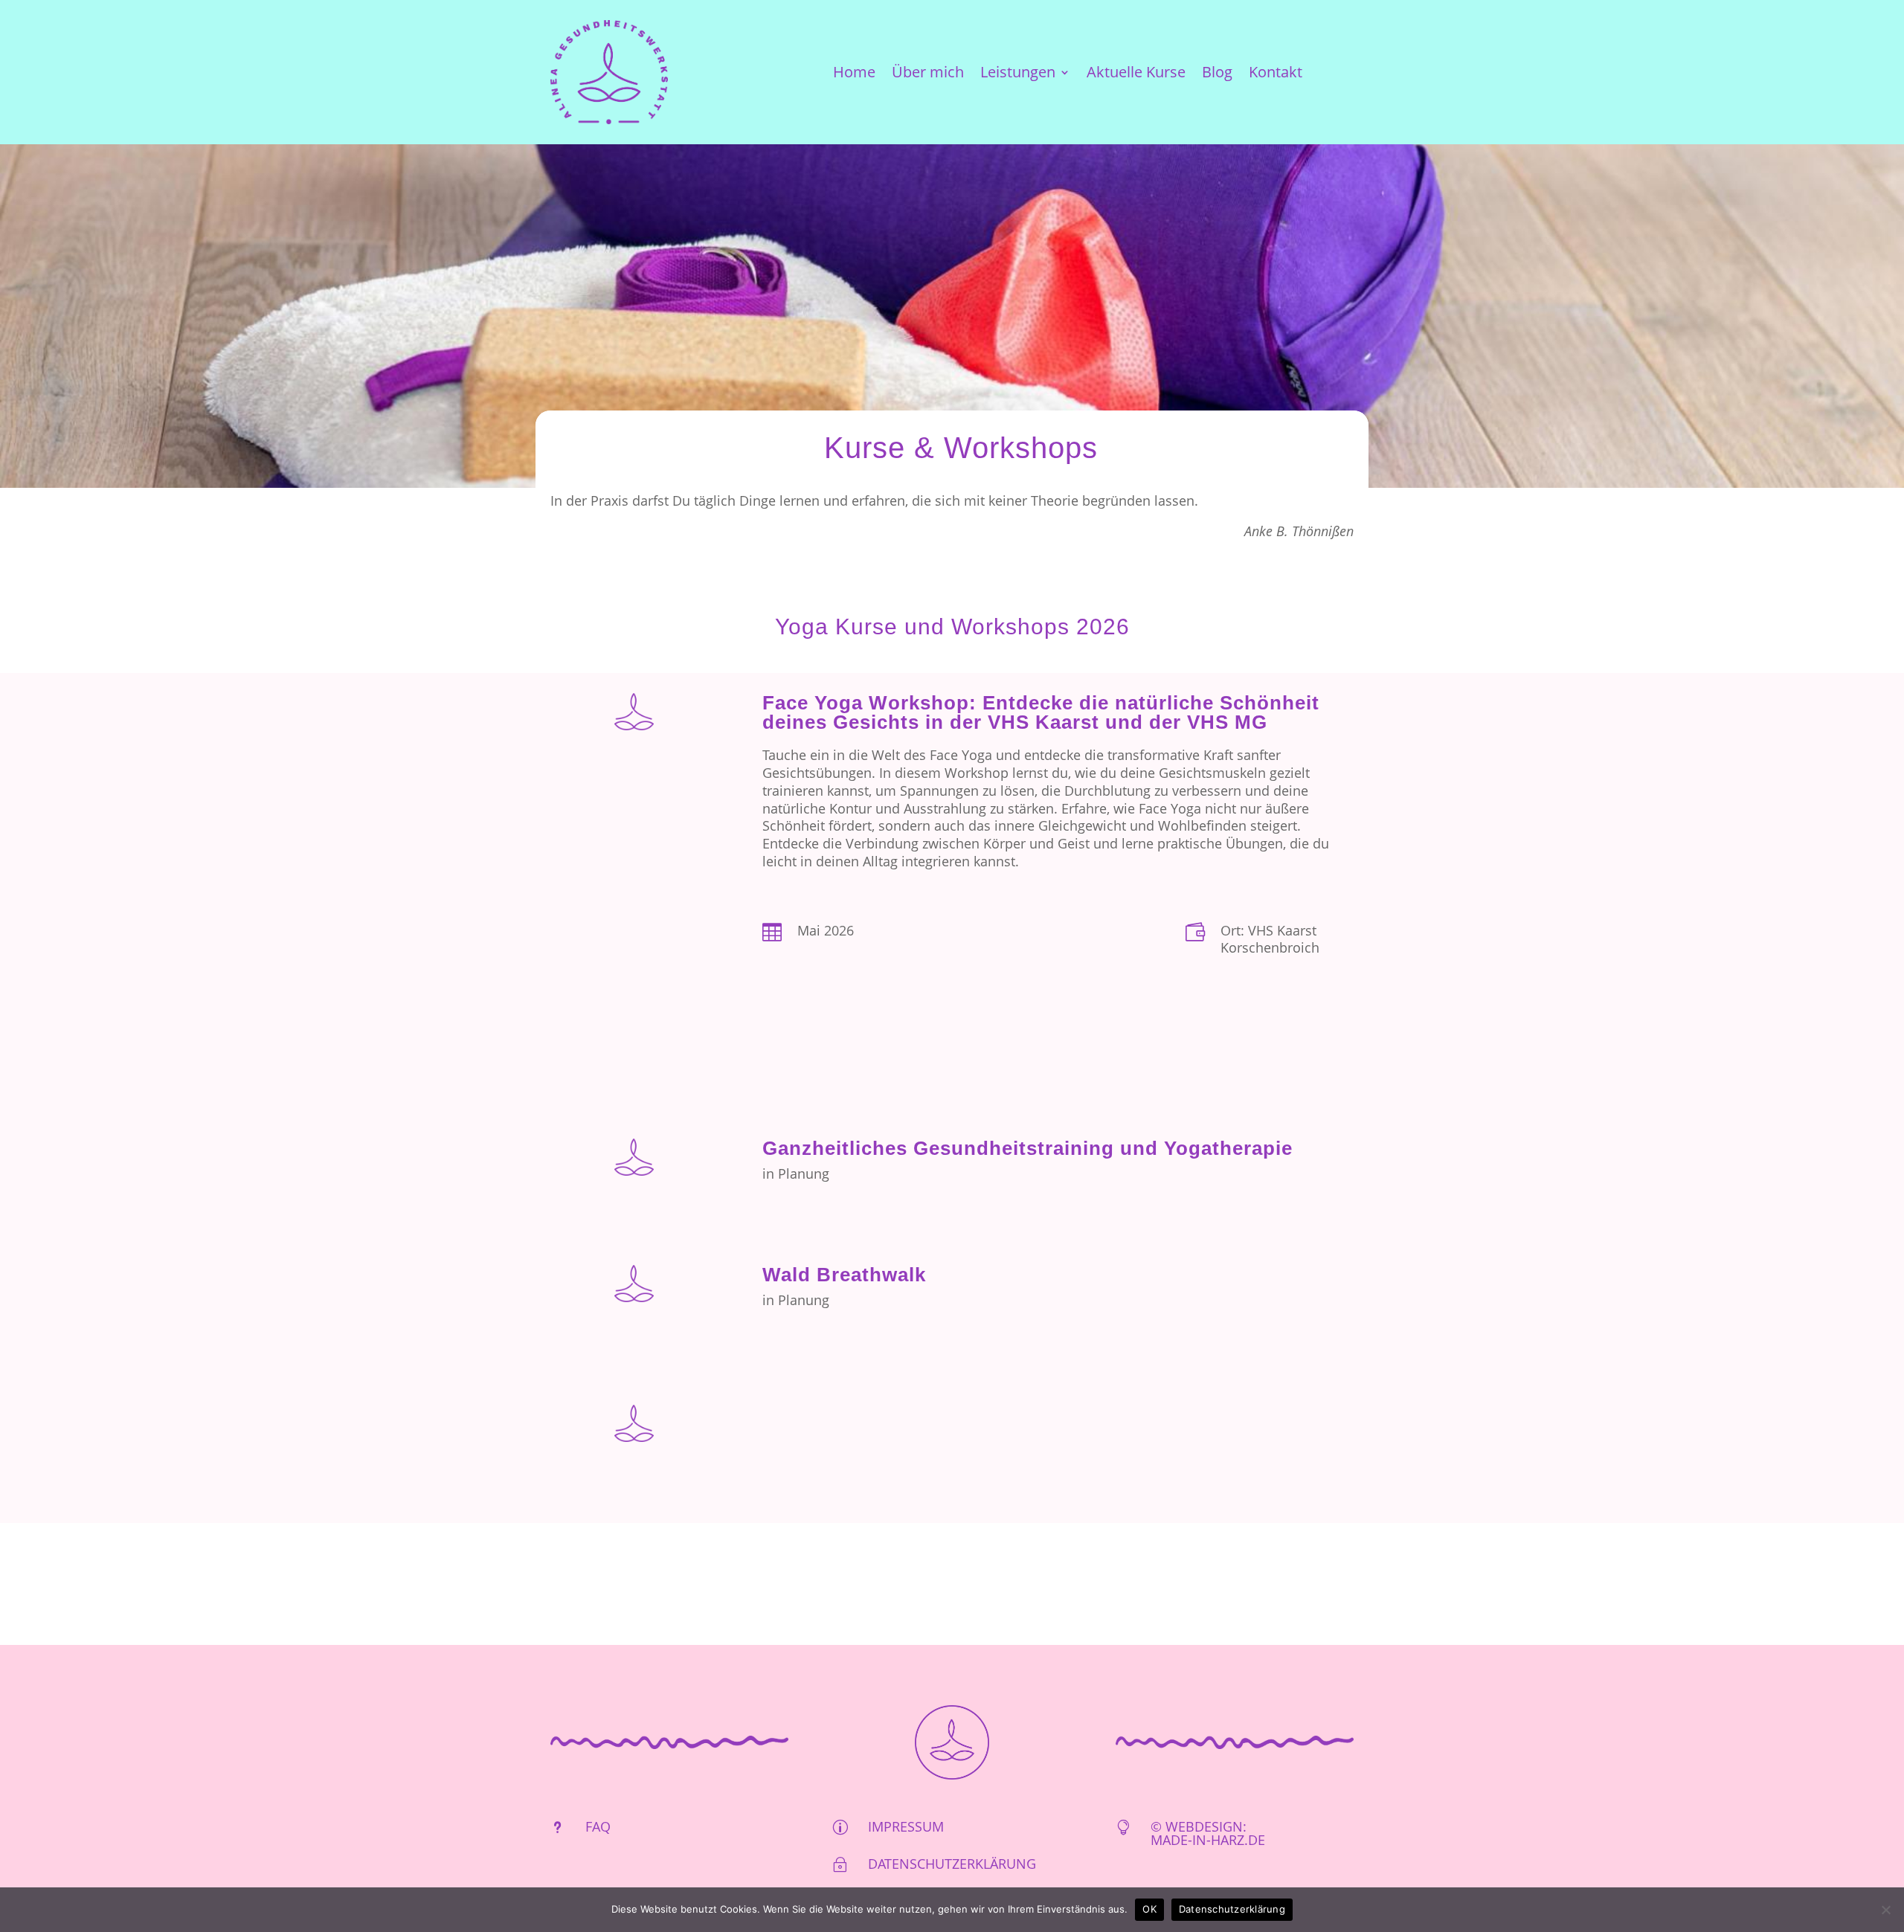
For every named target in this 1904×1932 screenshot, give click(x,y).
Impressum (906, 1826)
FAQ (598, 1826)
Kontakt (1276, 74)
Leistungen (1018, 74)
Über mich (928, 74)
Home (854, 74)
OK (1149, 1909)
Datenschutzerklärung (952, 1864)
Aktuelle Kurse (1136, 74)
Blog (1217, 74)
